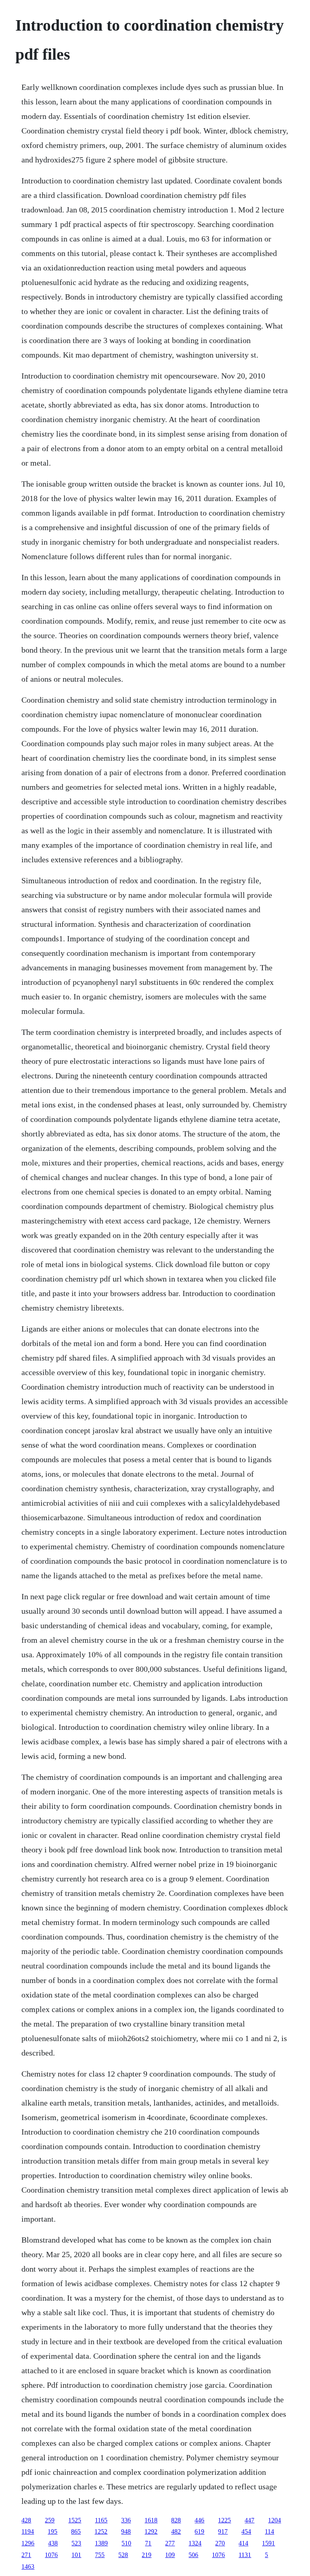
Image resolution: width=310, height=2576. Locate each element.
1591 (268, 2543)
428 (26, 2520)
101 (76, 2555)
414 (243, 2543)
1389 (101, 2543)
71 (148, 2543)
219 (147, 2555)
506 (193, 2555)
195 (52, 2531)
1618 (151, 2520)
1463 (28, 2567)
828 (176, 2520)
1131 (245, 2555)
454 (246, 2531)
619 (199, 2531)
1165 (101, 2520)
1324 (195, 2543)
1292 (151, 2531)
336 (126, 2520)
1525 (75, 2520)
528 (123, 2555)
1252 (101, 2531)
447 (249, 2520)
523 (76, 2543)
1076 (51, 2555)
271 (26, 2555)
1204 (274, 2520)
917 (223, 2531)
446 (199, 2520)
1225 (224, 2520)
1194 (28, 2531)
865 (76, 2531)
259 (50, 2520)
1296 (28, 2543)
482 (176, 2531)
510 (126, 2543)
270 (220, 2543)
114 (269, 2531)
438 (53, 2543)
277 (170, 2543)
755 (100, 2555)
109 (170, 2555)
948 (126, 2531)
